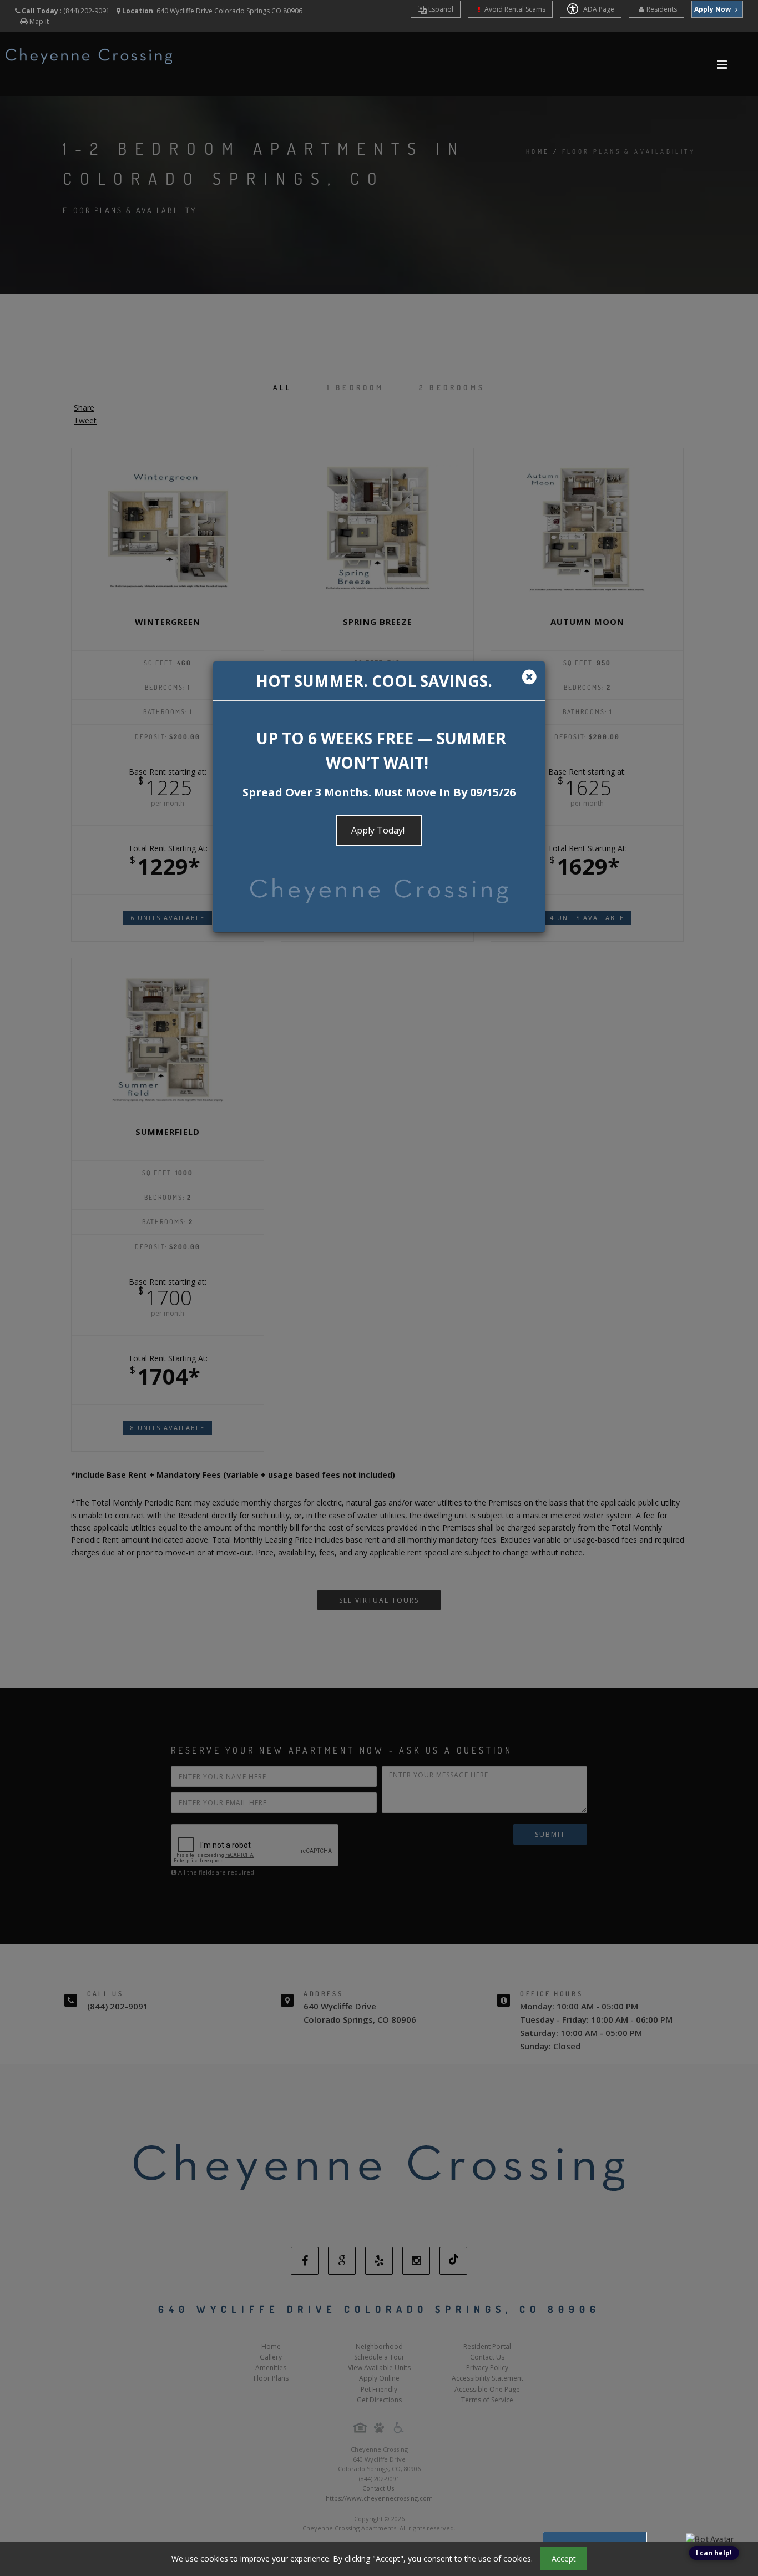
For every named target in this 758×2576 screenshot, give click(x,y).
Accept (564, 2559)
